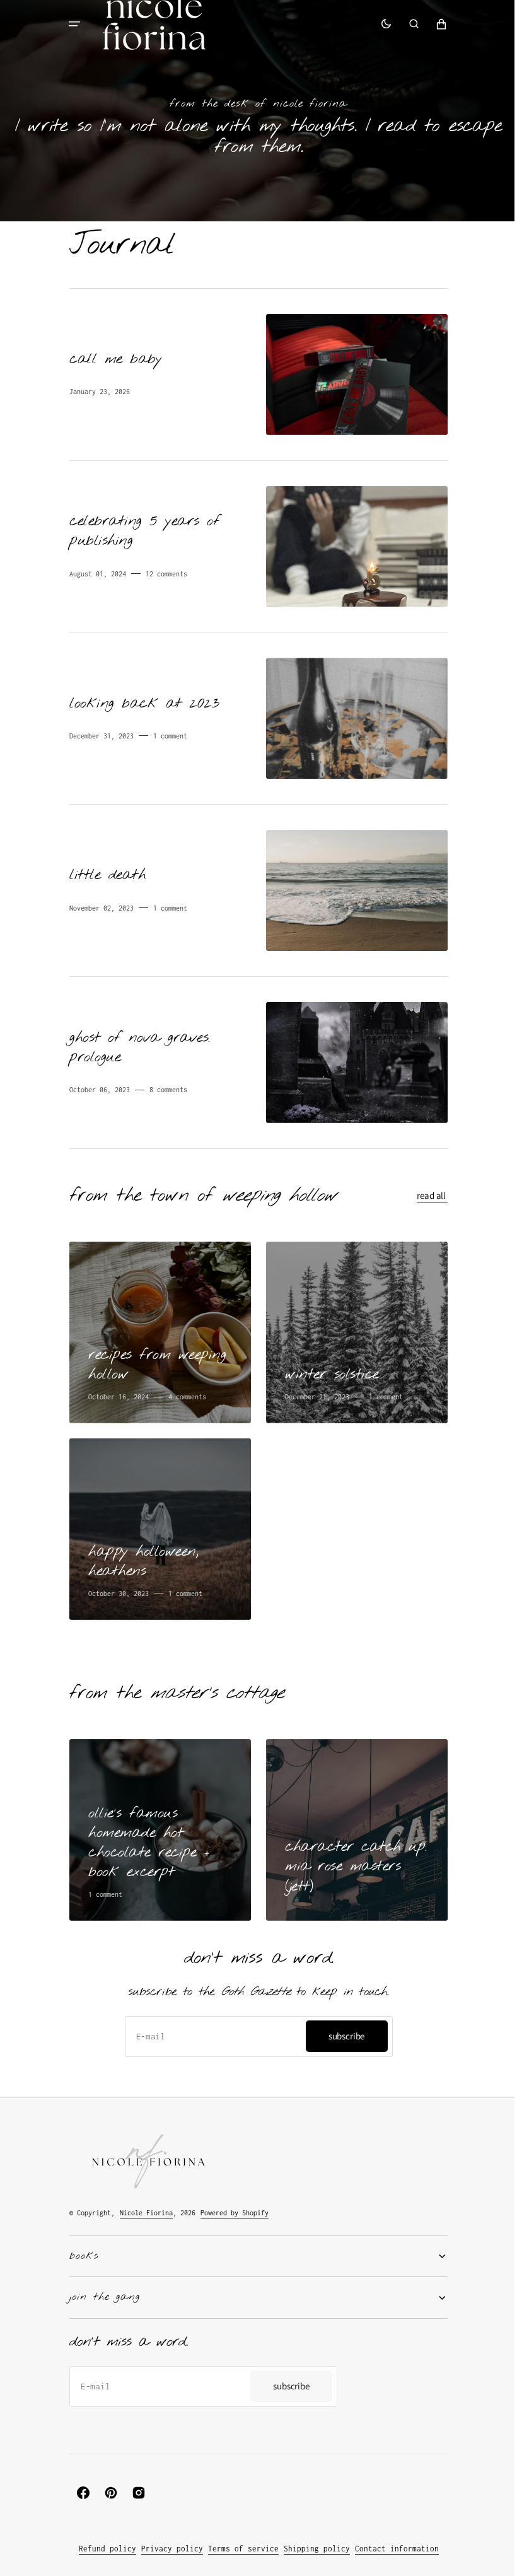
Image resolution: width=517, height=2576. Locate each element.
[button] (70, 24)
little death (107, 871)
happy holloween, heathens (139, 1558)
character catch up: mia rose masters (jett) (351, 1863)
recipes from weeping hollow (153, 1361)
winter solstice (331, 1371)
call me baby (115, 356)
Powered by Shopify (230, 2213)
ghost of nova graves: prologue (135, 1043)
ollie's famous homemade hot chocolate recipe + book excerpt (144, 1839)
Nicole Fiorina (142, 2213)
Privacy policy (167, 2549)
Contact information (392, 2549)
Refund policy (102, 2549)
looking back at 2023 (144, 699)
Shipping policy (312, 2549)
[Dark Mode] (381, 24)
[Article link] (254, 370)
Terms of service (238, 2549)
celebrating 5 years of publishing (140, 527)
